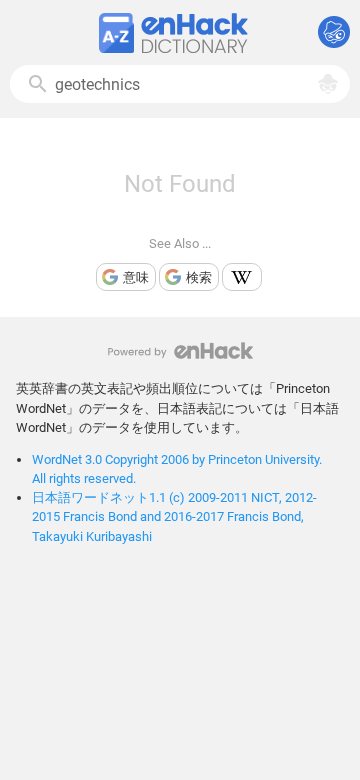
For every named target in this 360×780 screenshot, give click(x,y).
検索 (199, 277)
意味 (136, 277)
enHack (180, 350)
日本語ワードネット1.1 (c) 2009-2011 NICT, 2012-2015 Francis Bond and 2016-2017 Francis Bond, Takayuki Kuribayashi (174, 516)
